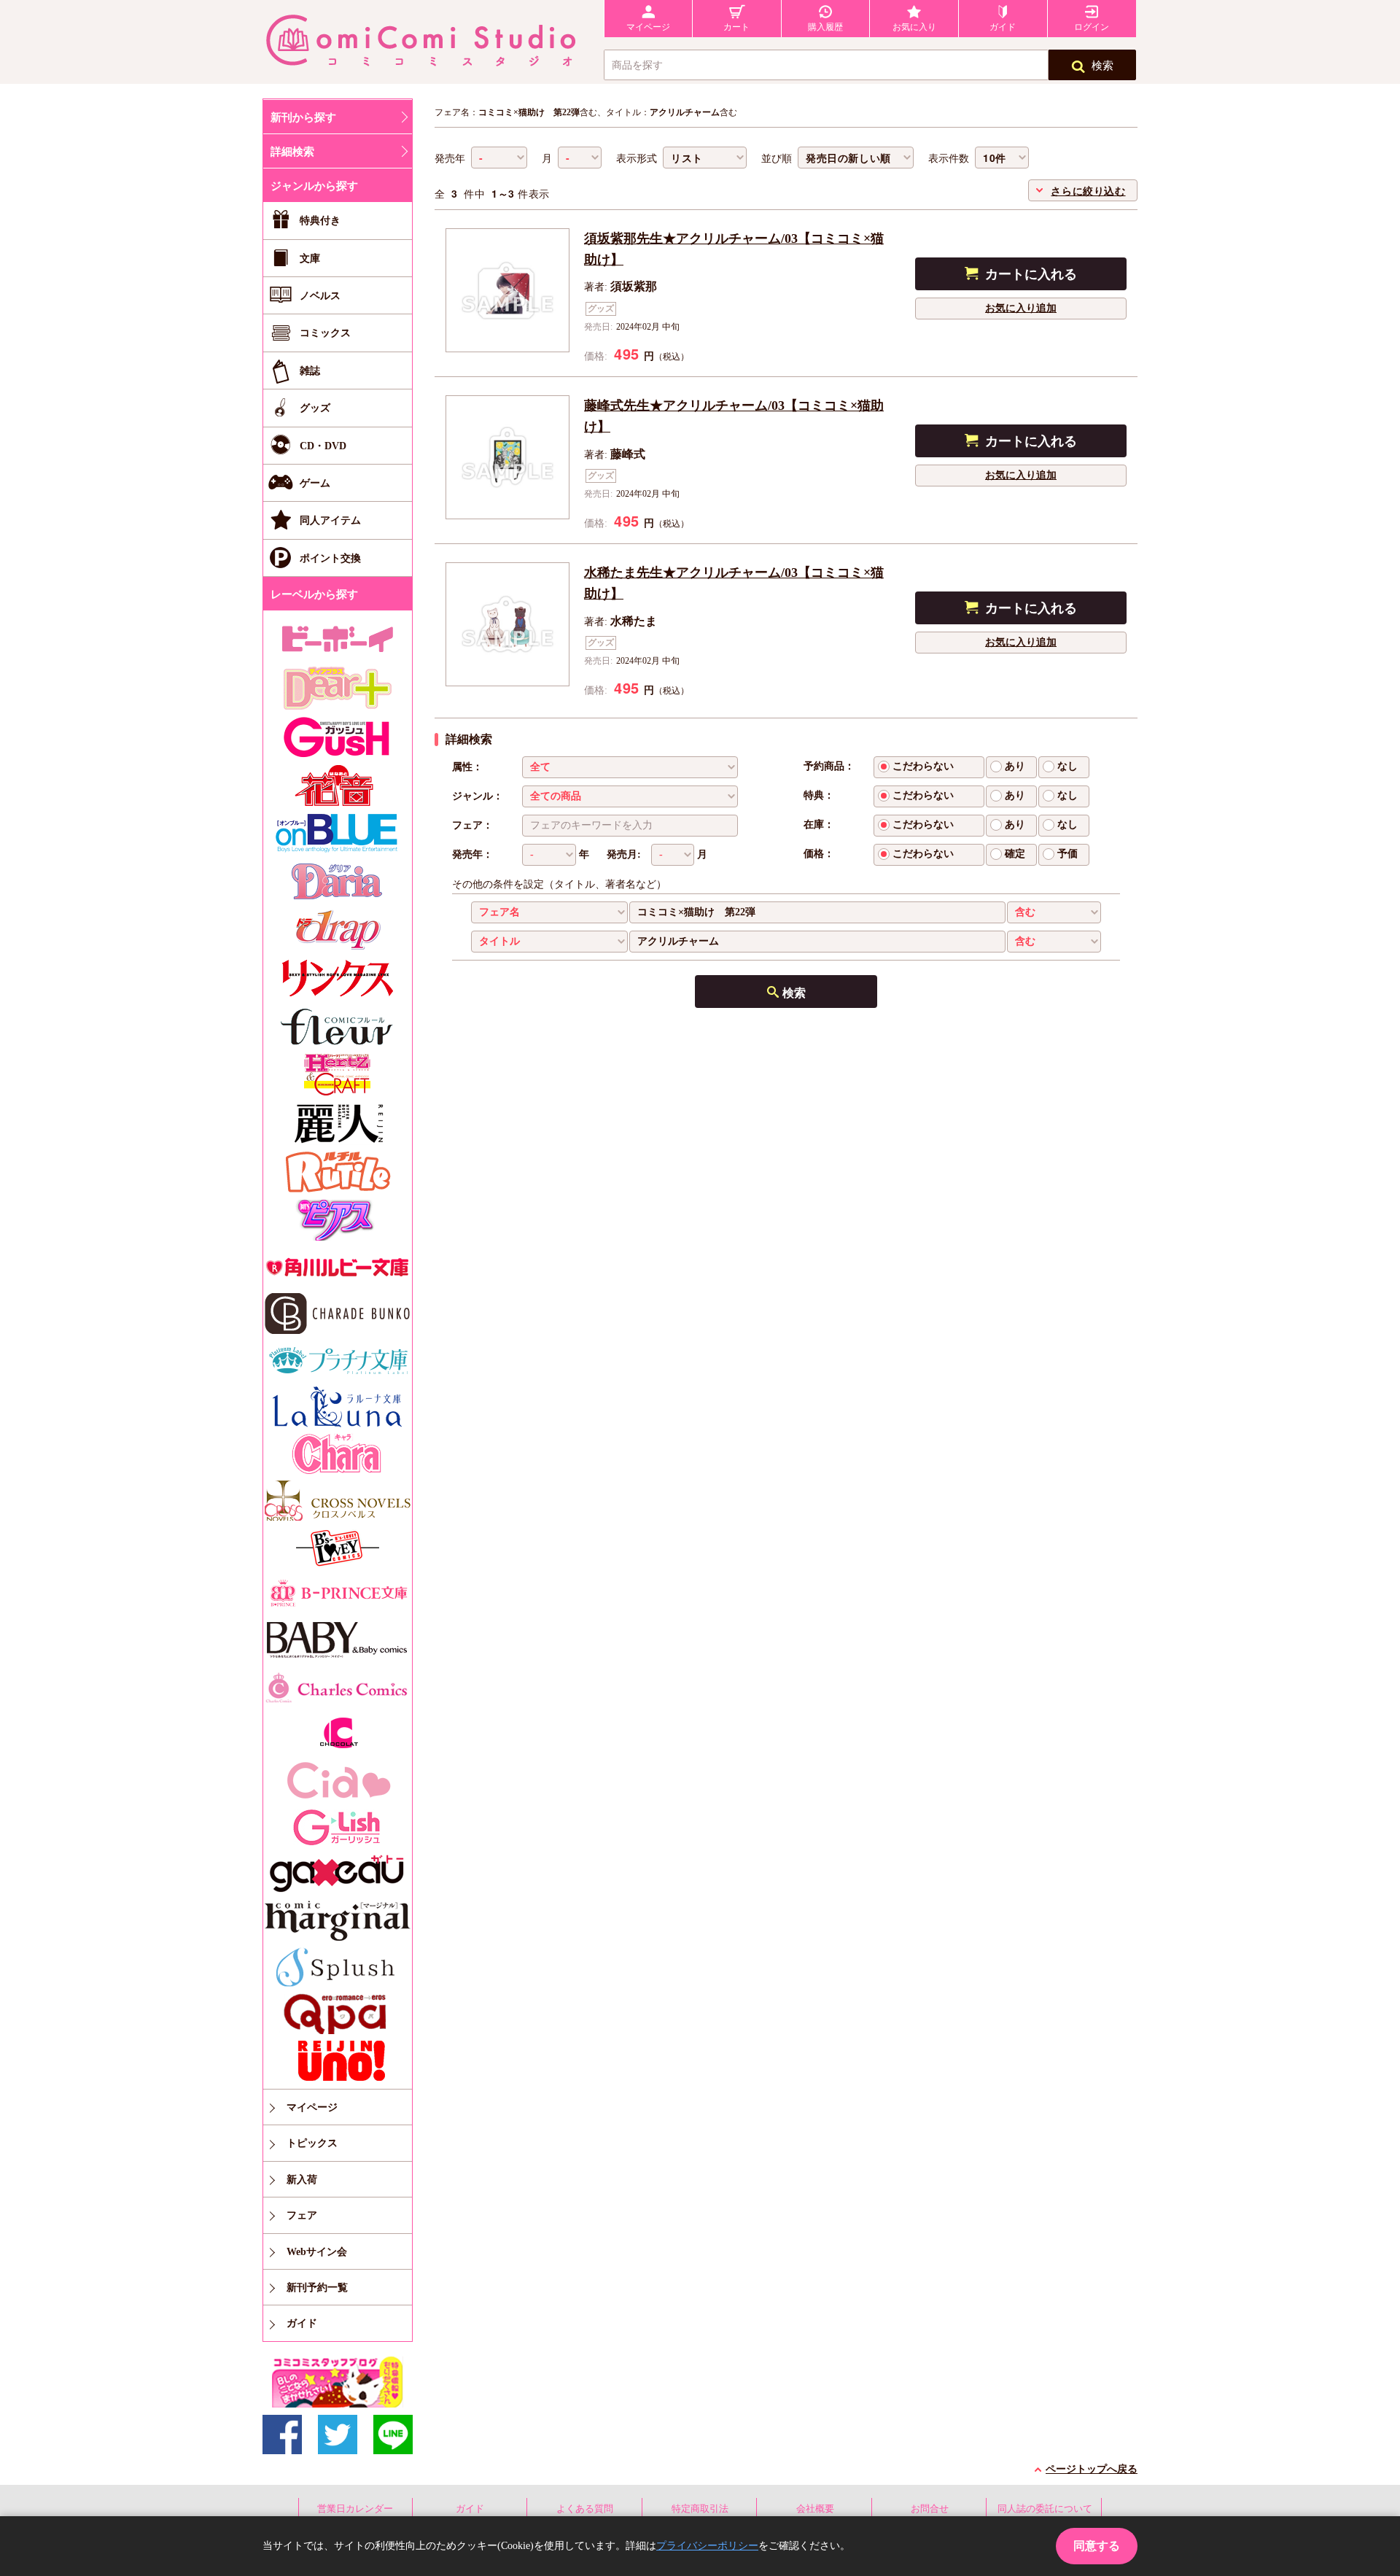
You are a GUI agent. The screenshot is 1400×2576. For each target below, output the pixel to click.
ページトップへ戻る (1092, 2469)
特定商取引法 (700, 2509)
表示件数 (949, 159)
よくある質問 (585, 2509)
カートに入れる (1031, 274)
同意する (1097, 2546)
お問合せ (930, 2509)
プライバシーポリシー (707, 2546)
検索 (1102, 66)
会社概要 (815, 2509)
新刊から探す (303, 117)
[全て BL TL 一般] (630, 767)
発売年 (450, 159)
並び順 (777, 159)
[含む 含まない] (1054, 912)
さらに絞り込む (1088, 190)
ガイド (470, 2509)
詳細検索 (292, 152)
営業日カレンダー (355, 2509)
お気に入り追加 (1021, 308)
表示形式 (637, 159)
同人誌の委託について (1045, 2509)
